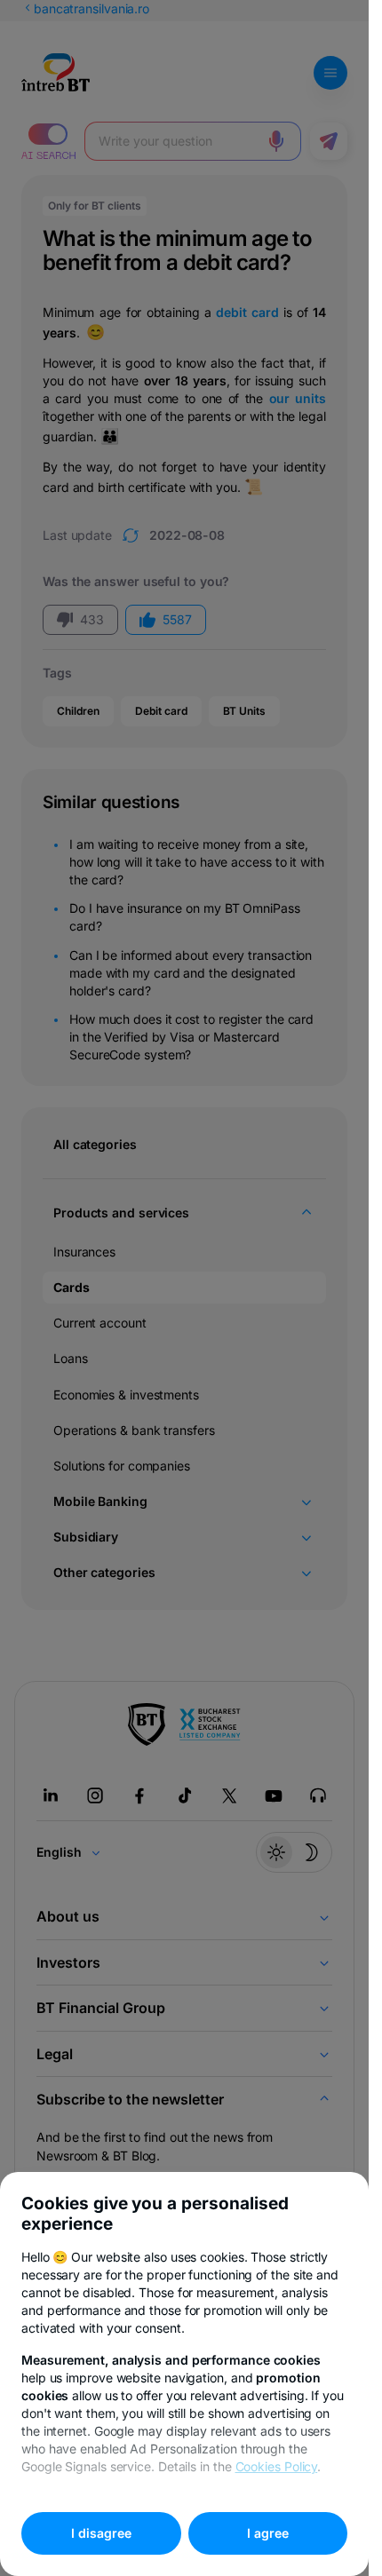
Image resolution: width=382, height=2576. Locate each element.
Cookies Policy (277, 2466)
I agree (268, 2533)
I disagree (101, 2533)
